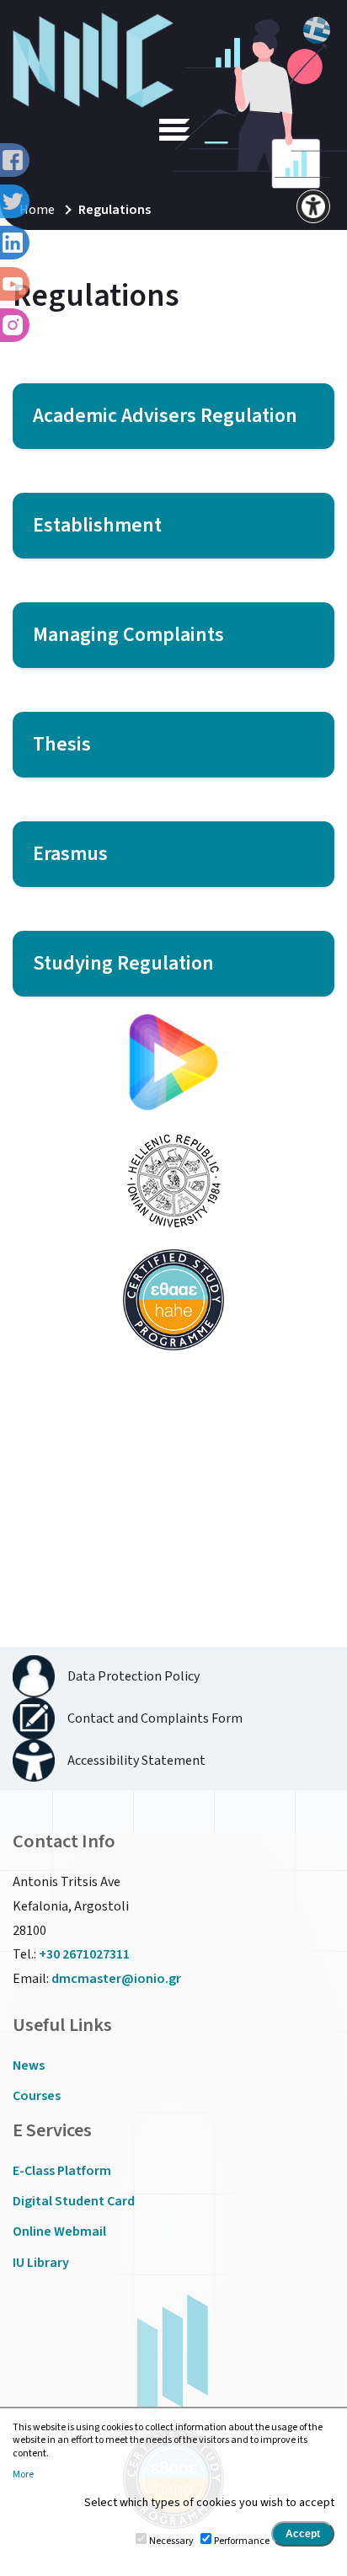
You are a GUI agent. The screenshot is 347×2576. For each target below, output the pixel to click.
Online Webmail (59, 2231)
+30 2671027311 (84, 1954)
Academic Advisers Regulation (165, 416)
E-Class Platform (62, 2171)
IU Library (41, 2263)
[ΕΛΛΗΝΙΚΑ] (317, 30)
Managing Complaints (128, 635)
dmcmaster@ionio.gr (116, 1979)
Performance (242, 2541)
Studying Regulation (123, 963)
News (29, 2066)
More (23, 2475)
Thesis (62, 744)
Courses (37, 2096)
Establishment (97, 525)
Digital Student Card (74, 2201)
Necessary (171, 2541)
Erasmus (70, 854)
